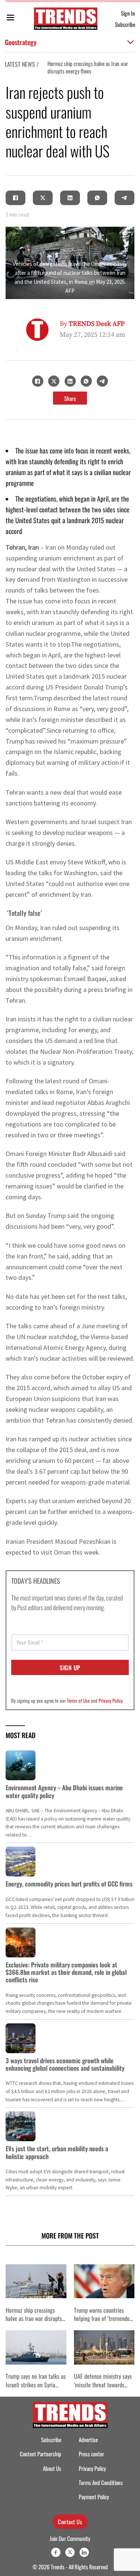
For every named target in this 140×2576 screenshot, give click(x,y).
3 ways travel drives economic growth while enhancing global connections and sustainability (65, 2064)
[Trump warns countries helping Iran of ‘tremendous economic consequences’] (104, 2281)
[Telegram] (125, 198)
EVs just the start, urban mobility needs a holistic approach (57, 2152)
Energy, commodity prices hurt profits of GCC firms (69, 1884)
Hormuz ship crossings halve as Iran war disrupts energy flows (88, 67)
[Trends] (66, 19)
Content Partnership (41, 2454)
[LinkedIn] (70, 198)
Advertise (88, 2440)
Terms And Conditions (101, 2483)
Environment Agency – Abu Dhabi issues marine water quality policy (64, 1791)
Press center (91, 2454)
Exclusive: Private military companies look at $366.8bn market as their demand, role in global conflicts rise (66, 1972)
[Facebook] (16, 198)
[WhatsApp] (97, 198)
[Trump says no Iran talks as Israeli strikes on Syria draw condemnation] (36, 2347)
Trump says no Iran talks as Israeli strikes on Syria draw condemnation (36, 2385)
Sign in (128, 13)
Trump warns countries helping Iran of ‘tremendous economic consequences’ (104, 2319)
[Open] (10, 19)
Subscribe (125, 24)
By (92, 324)
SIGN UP (70, 1668)
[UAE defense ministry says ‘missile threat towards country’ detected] (104, 2347)
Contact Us (70, 2522)
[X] (43, 198)
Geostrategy (21, 42)
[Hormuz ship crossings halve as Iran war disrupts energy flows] (36, 2281)
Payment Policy (94, 2497)
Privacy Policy (111, 1700)
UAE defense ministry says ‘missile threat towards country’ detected (103, 2385)
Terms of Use (78, 1700)
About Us (52, 2468)
